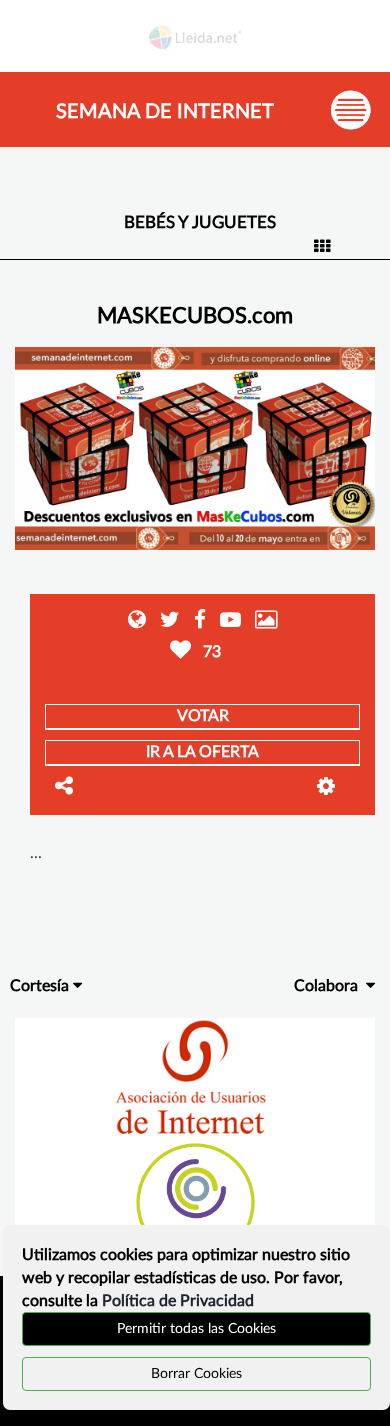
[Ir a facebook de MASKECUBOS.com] (195, 622)
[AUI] (194, 1078)
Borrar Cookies (196, 1374)
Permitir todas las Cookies (196, 1329)
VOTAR (203, 716)
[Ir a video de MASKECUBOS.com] (225, 622)
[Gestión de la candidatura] (338, 786)
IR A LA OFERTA (202, 752)
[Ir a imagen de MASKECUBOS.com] (261, 622)
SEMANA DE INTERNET (165, 112)
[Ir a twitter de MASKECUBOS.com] (165, 622)
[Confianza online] (195, 1201)
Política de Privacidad (178, 1301)
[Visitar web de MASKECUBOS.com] (139, 622)
